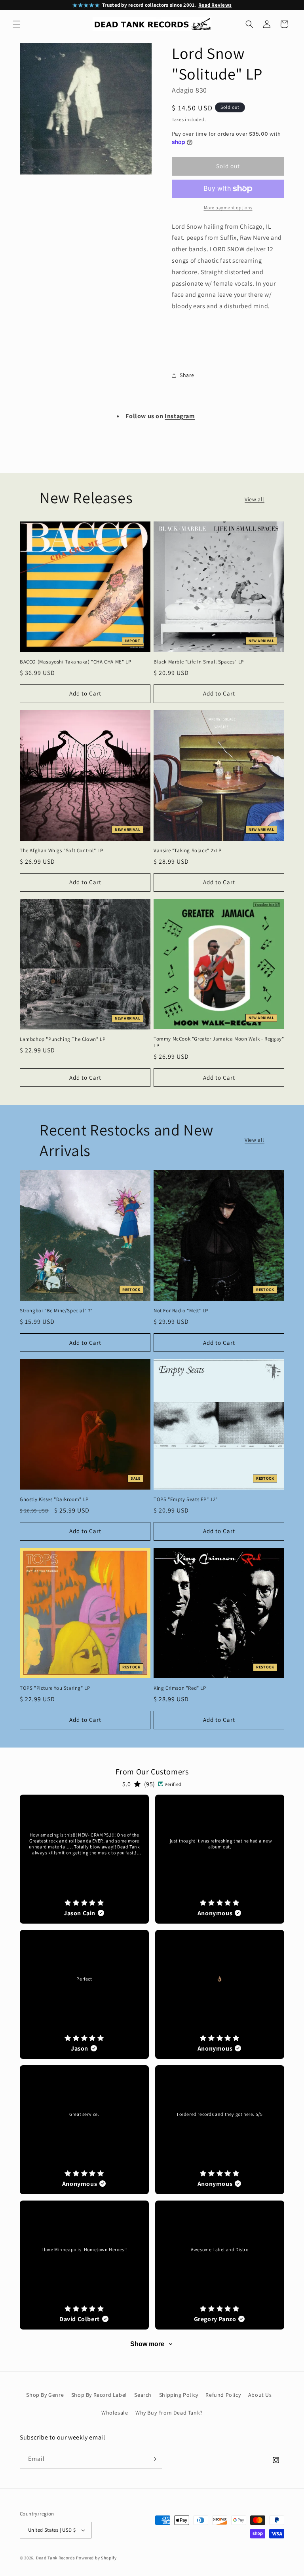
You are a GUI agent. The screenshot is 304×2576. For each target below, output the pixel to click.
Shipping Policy (179, 2395)
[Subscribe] (153, 2459)
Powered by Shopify (96, 2558)
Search (143, 2395)
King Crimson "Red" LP (180, 1688)
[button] (17, 24)
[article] (84, 1859)
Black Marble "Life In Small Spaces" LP (199, 662)
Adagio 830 (189, 90)
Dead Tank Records (56, 2558)
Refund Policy (223, 2395)
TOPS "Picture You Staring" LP (55, 1688)
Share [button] (187, 375)
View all (255, 499)
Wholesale (115, 2413)
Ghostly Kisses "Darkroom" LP (54, 1499)
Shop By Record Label (99, 2395)
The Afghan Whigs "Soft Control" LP (61, 851)
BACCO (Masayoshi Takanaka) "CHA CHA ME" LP (75, 662)
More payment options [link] (228, 208)
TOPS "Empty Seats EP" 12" (186, 1499)
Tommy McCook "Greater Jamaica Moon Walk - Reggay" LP (219, 1042)
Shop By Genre (45, 2395)
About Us (260, 2395)
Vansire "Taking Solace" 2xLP (188, 851)
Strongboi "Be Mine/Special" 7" (56, 1311)
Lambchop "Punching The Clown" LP (63, 1039)
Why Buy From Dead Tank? (169, 2413)
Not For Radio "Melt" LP (181, 1311)
